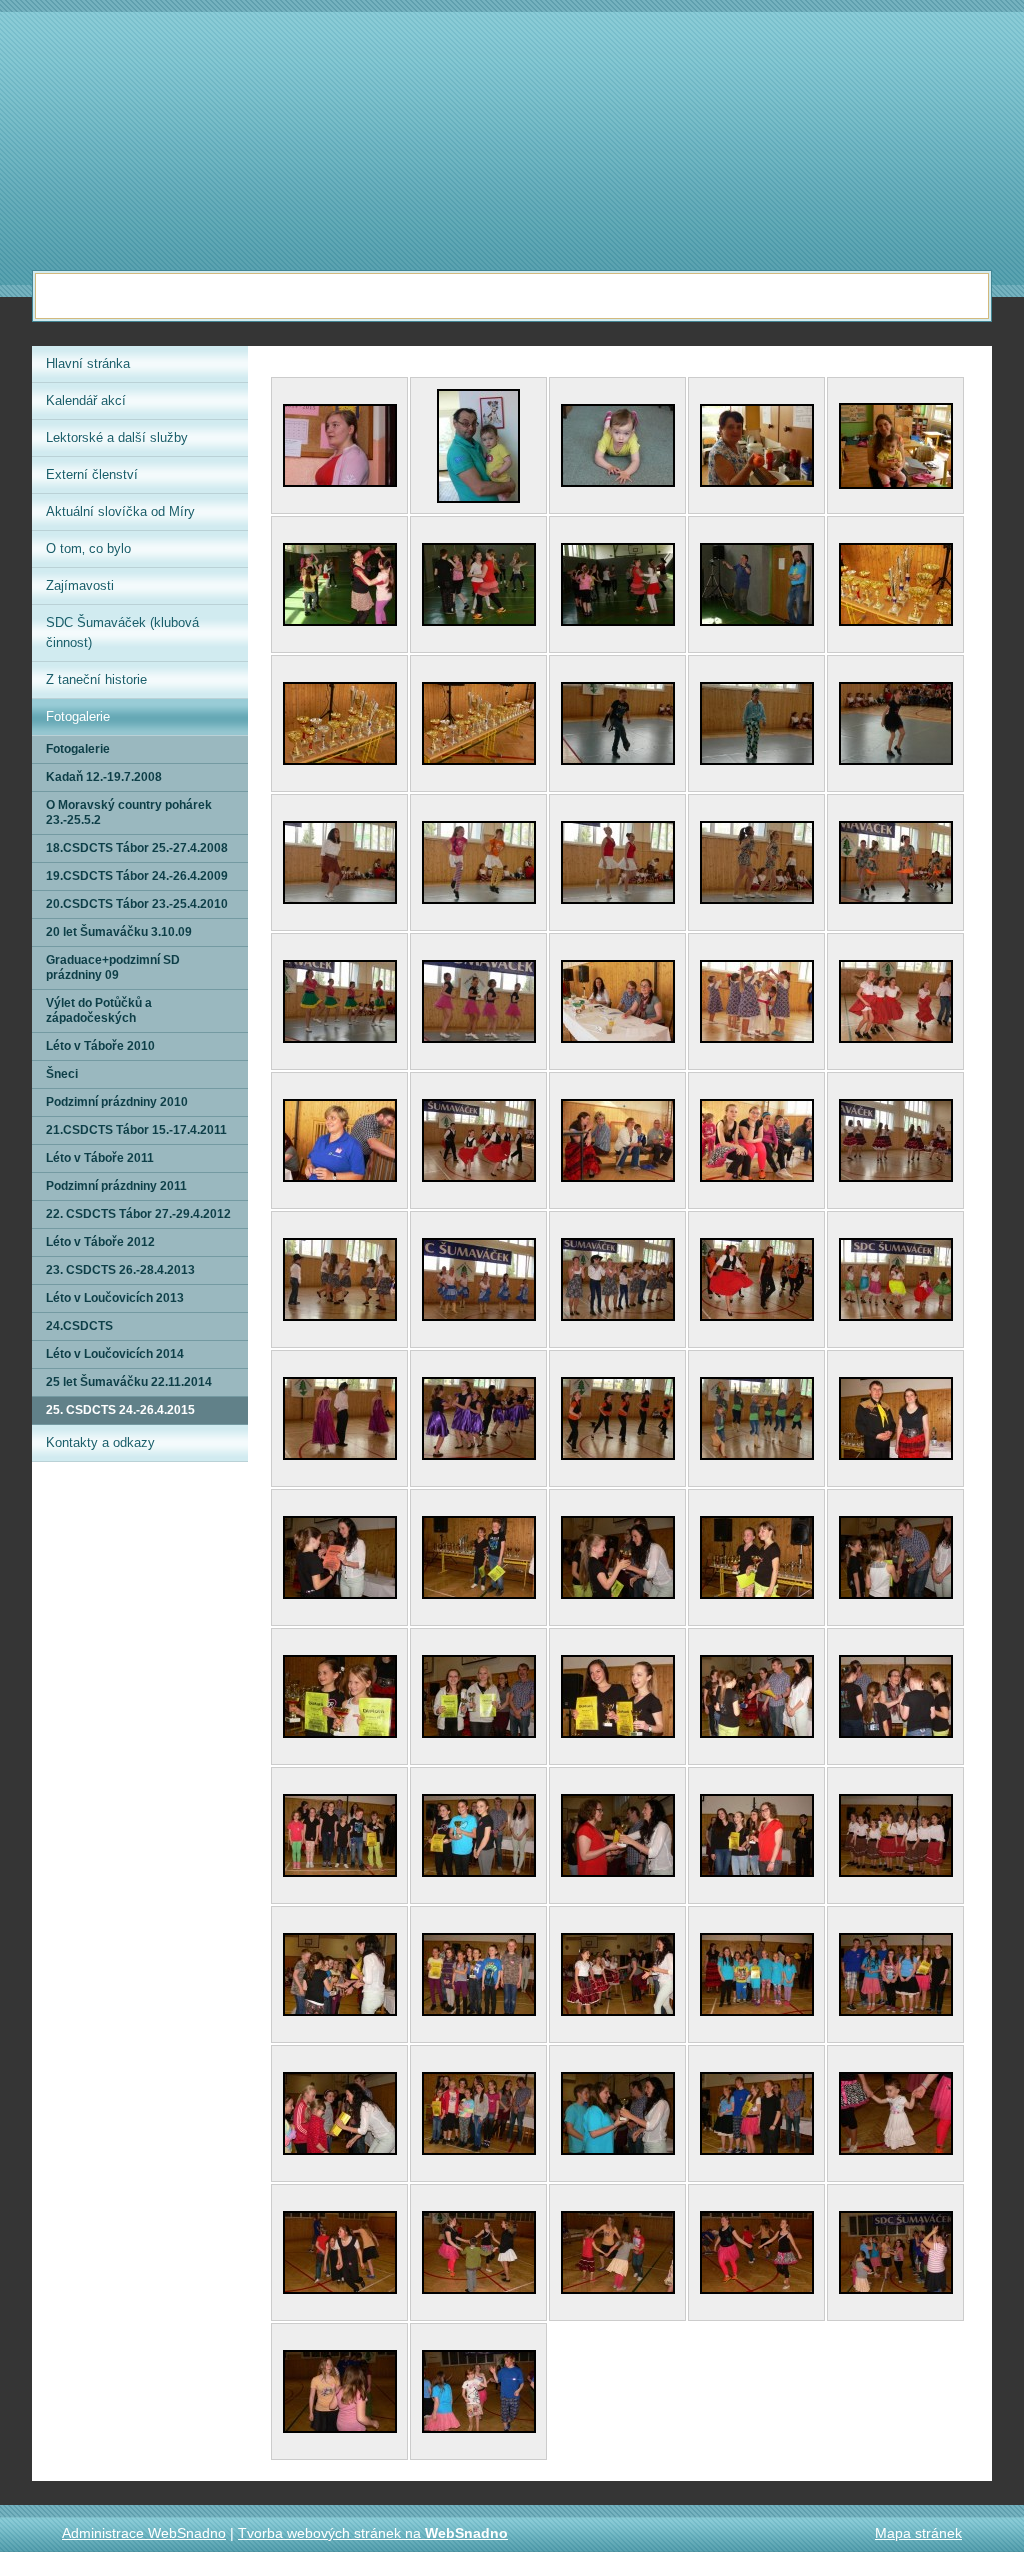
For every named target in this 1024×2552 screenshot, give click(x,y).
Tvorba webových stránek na (373, 2533)
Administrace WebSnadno (144, 2533)
